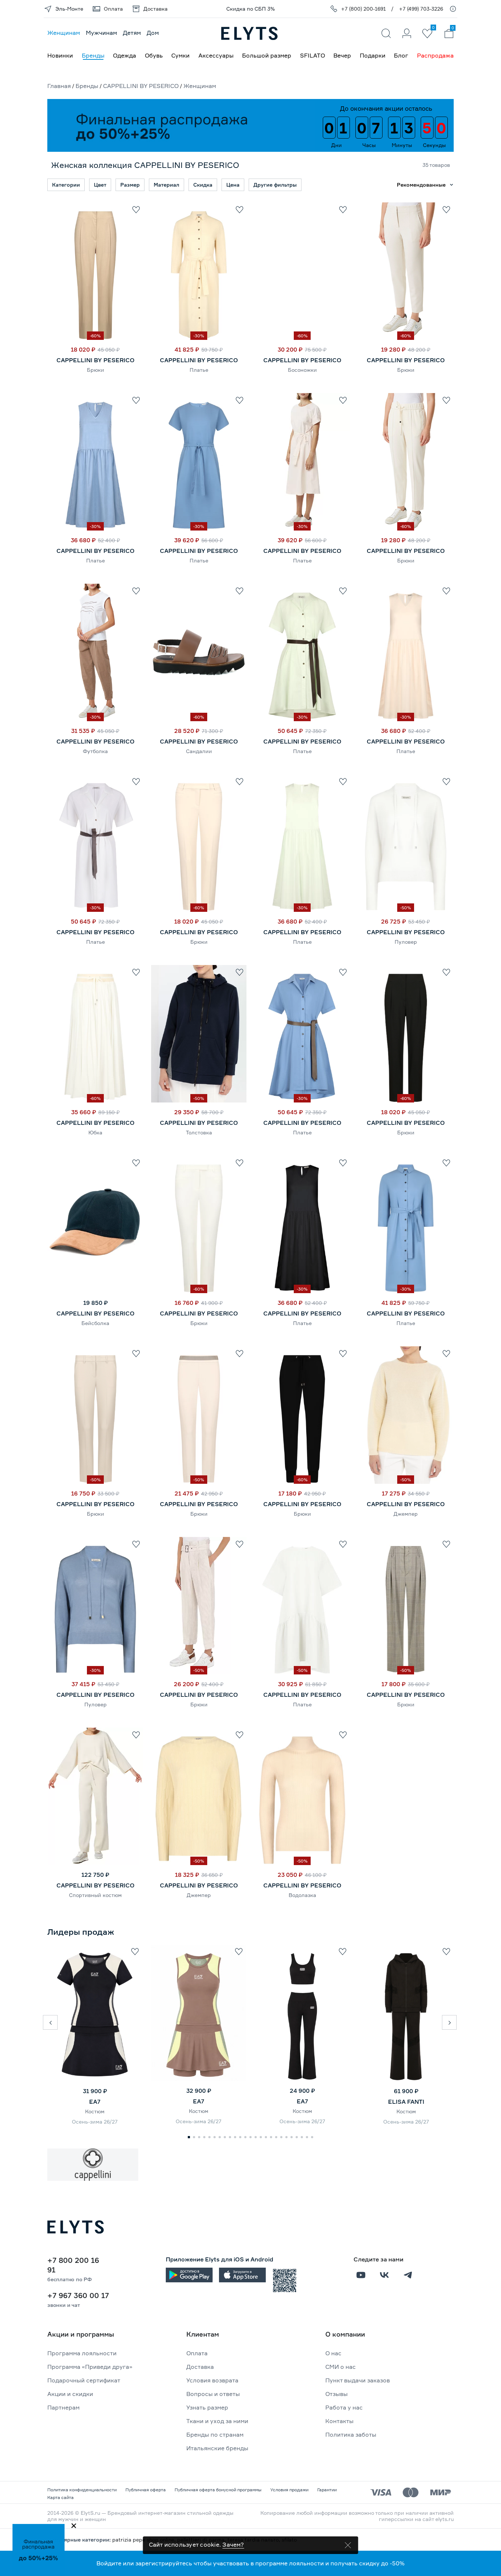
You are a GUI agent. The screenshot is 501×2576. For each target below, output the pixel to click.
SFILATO (312, 55)
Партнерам (63, 2407)
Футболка (95, 751)
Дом (153, 33)
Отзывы (337, 2394)
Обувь (154, 55)
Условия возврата (212, 2380)
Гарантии (327, 2490)
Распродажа (435, 55)
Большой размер (267, 55)
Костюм (95, 2111)
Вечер (342, 55)
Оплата (197, 2353)
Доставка (200, 2367)
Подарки (373, 55)
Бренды (93, 55)
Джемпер (406, 1514)
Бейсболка (95, 1323)
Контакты (339, 2421)
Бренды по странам (215, 2434)
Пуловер (406, 942)
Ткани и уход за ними (217, 2421)
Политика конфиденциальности (82, 2490)
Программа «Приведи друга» (90, 2367)
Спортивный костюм (95, 1895)
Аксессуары (216, 55)
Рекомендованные (421, 185)
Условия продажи (289, 2490)
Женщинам (64, 33)
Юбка (95, 1132)
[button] (50, 2022)
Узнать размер (207, 2407)
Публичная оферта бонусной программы (218, 2490)
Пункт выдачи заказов (358, 2380)
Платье (199, 370)
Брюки (96, 370)
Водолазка (302, 1895)
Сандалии (199, 751)
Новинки (60, 55)
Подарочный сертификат (84, 2380)
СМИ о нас (341, 2367)
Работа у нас (344, 2407)
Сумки (180, 55)
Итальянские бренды (217, 2448)
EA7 (95, 2102)
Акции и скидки (70, 2394)
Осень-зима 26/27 (95, 2122)
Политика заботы (351, 2434)
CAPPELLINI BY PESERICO (141, 86)
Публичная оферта (146, 2490)
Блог (401, 55)
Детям (132, 33)
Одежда (125, 55)
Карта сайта (61, 2497)
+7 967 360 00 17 (78, 2295)
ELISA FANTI (406, 2102)
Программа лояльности (82, 2353)
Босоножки (302, 370)
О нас (333, 2353)
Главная (59, 86)
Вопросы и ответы (213, 2394)
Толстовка (199, 1132)
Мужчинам (101, 33)
